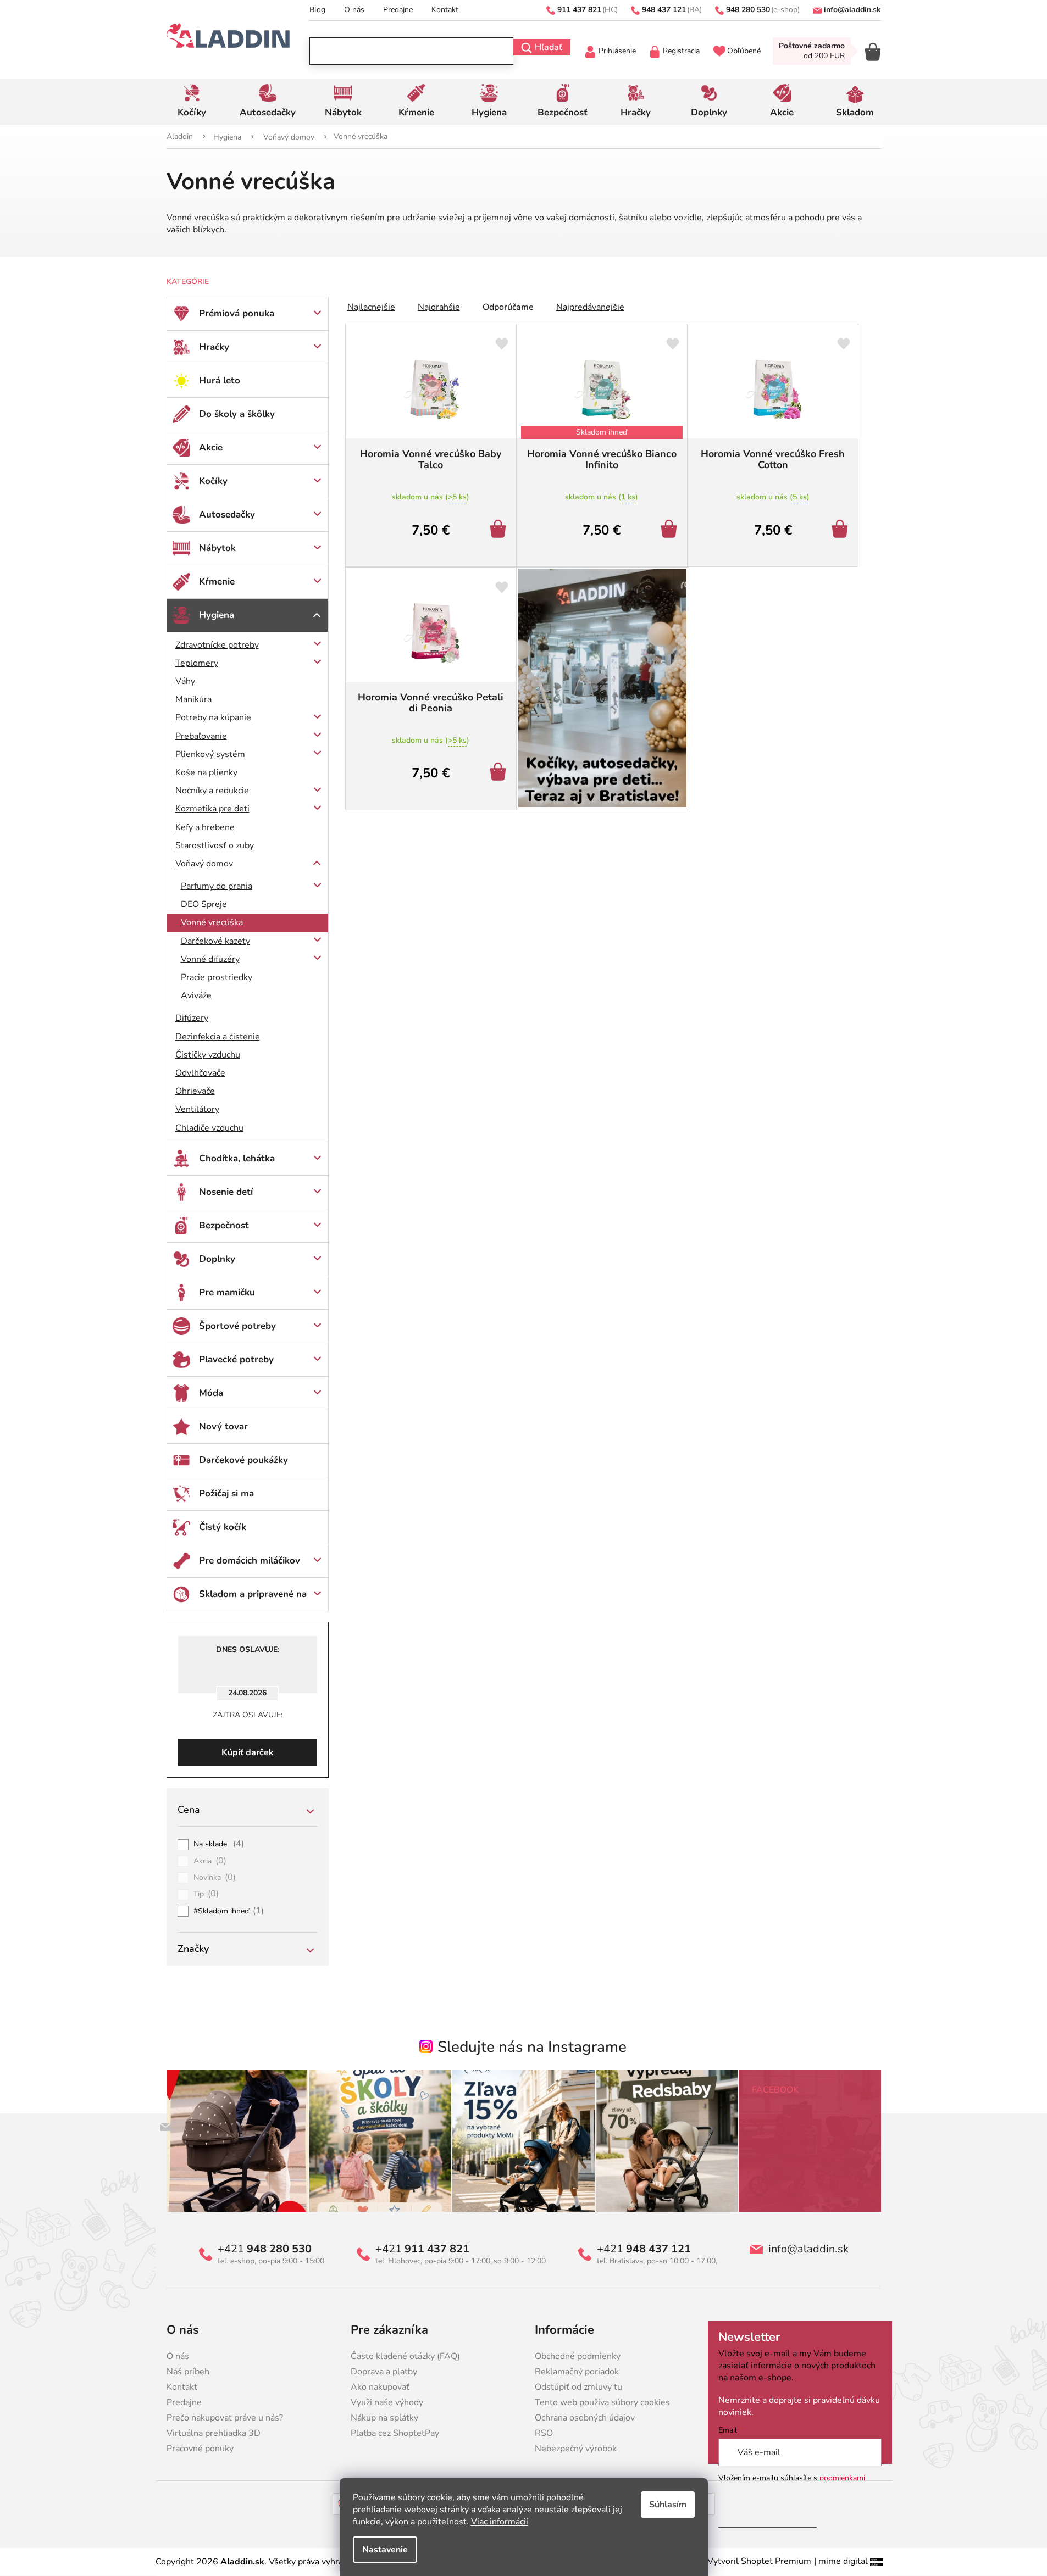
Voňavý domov (204, 864)
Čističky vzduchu (208, 1055)
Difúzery (192, 1018)
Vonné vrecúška (212, 922)
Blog (317, 10)
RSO (544, 2433)
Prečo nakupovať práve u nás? (225, 2418)
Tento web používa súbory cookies (602, 2402)
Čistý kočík (223, 1527)
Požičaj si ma (226, 1493)
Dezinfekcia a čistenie (218, 1037)
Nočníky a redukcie (212, 791)
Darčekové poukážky (243, 1460)
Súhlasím (668, 2505)
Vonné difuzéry (210, 959)
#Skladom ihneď (229, 1911)
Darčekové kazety (215, 941)
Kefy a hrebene (205, 827)
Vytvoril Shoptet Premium (759, 2561)
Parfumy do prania (217, 886)
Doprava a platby (384, 2372)
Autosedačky (227, 514)
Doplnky (217, 1259)
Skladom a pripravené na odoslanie (253, 1599)
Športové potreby (237, 1326)
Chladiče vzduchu (209, 1128)
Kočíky (213, 481)
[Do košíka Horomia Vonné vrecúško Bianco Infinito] (671, 530)
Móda (211, 1393)
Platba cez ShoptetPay (395, 2433)
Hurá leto (220, 380)
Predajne (398, 10)
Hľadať (549, 47)
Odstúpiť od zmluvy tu (578, 2387)
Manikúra (193, 699)
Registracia (681, 51)
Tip (206, 1894)
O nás (354, 10)
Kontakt (445, 10)
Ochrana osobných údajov (585, 2418)
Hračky (214, 347)
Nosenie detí (226, 1192)
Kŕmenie (217, 582)
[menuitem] (192, 102)
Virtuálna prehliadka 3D (214, 2433)
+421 (265, 2249)
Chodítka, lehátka (237, 1158)
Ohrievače (195, 1091)
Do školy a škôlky (237, 414)
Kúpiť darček (248, 1752)
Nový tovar (223, 1426)
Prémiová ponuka (237, 313)
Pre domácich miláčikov (250, 1560)
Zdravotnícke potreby (217, 645)
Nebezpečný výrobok (576, 2449)
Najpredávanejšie (590, 307)
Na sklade (219, 1844)
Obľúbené (744, 51)
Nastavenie (385, 2550)
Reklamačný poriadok (577, 2372)
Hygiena (217, 615)
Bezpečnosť (224, 1225)
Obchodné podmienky (578, 2356)
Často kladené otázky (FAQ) (405, 2356)
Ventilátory (197, 1109)
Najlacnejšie (371, 307)
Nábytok (217, 548)
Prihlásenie (617, 51)
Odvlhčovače (200, 1073)
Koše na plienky (206, 772)
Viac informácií (500, 2522)
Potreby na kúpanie (213, 717)
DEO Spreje (204, 904)
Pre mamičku (227, 1292)
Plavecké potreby (236, 1359)
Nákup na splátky (384, 2418)
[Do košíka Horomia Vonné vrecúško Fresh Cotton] (842, 530)
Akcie (211, 447)
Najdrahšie (439, 307)
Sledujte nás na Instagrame (532, 2047)
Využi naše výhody (387, 2402)
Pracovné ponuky (200, 2449)
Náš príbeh (188, 2372)
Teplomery (197, 663)
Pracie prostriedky (217, 977)
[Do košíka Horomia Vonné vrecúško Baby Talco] (500, 530)
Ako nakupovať (380, 2387)
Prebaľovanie (201, 736)
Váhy (185, 681)
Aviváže (196, 995)
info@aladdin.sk (808, 2249)
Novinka (215, 1878)
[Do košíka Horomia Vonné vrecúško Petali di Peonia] (500, 773)
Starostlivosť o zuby (215, 845)
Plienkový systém (210, 754)
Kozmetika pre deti (212, 809)
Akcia (210, 1861)
